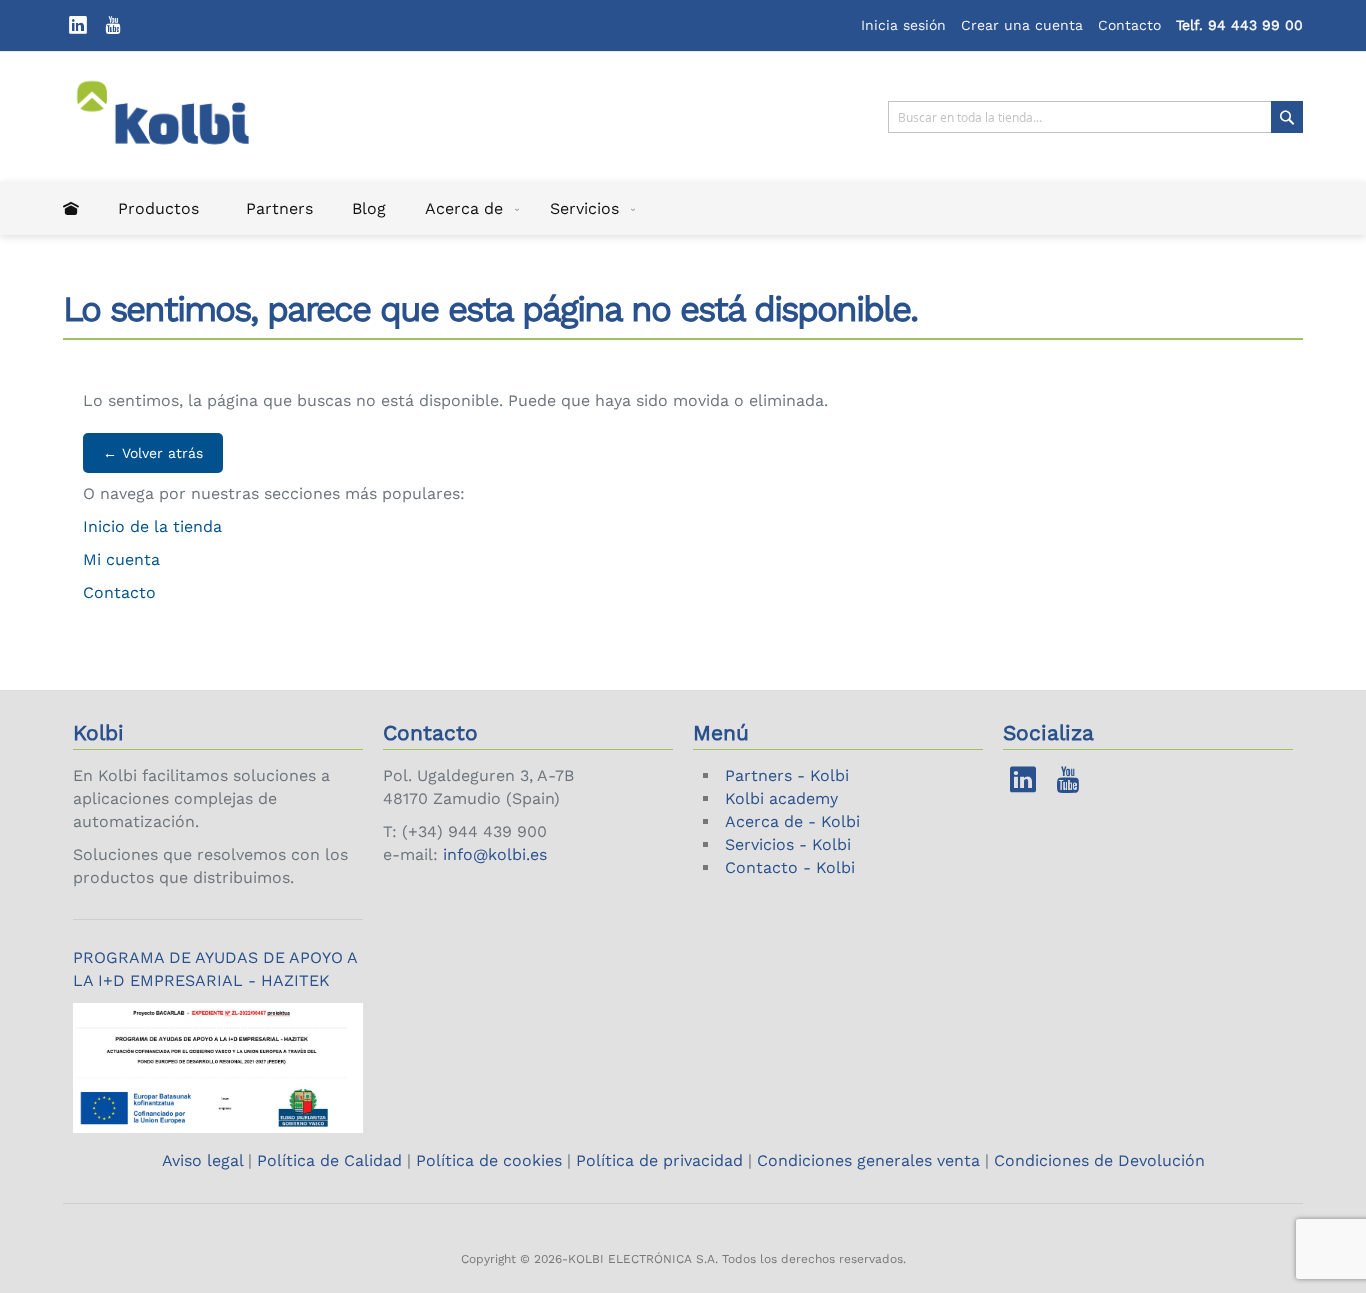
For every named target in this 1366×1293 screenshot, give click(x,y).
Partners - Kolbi (787, 775)
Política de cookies (489, 1160)
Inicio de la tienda (152, 526)
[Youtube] (113, 25)
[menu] (683, 208)
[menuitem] (71, 208)
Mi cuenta (121, 559)
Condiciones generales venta (868, 1160)
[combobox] (1095, 117)
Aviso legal (205, 1160)
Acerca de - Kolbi (792, 821)
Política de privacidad (659, 1160)
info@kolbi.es (495, 854)
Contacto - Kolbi (790, 867)
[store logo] (176, 117)
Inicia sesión (903, 25)
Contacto (1129, 25)
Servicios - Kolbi (788, 844)
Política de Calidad (329, 1160)
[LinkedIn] (78, 25)
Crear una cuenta (1022, 25)
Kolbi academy (781, 798)
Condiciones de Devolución (1099, 1160)
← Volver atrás (153, 453)
